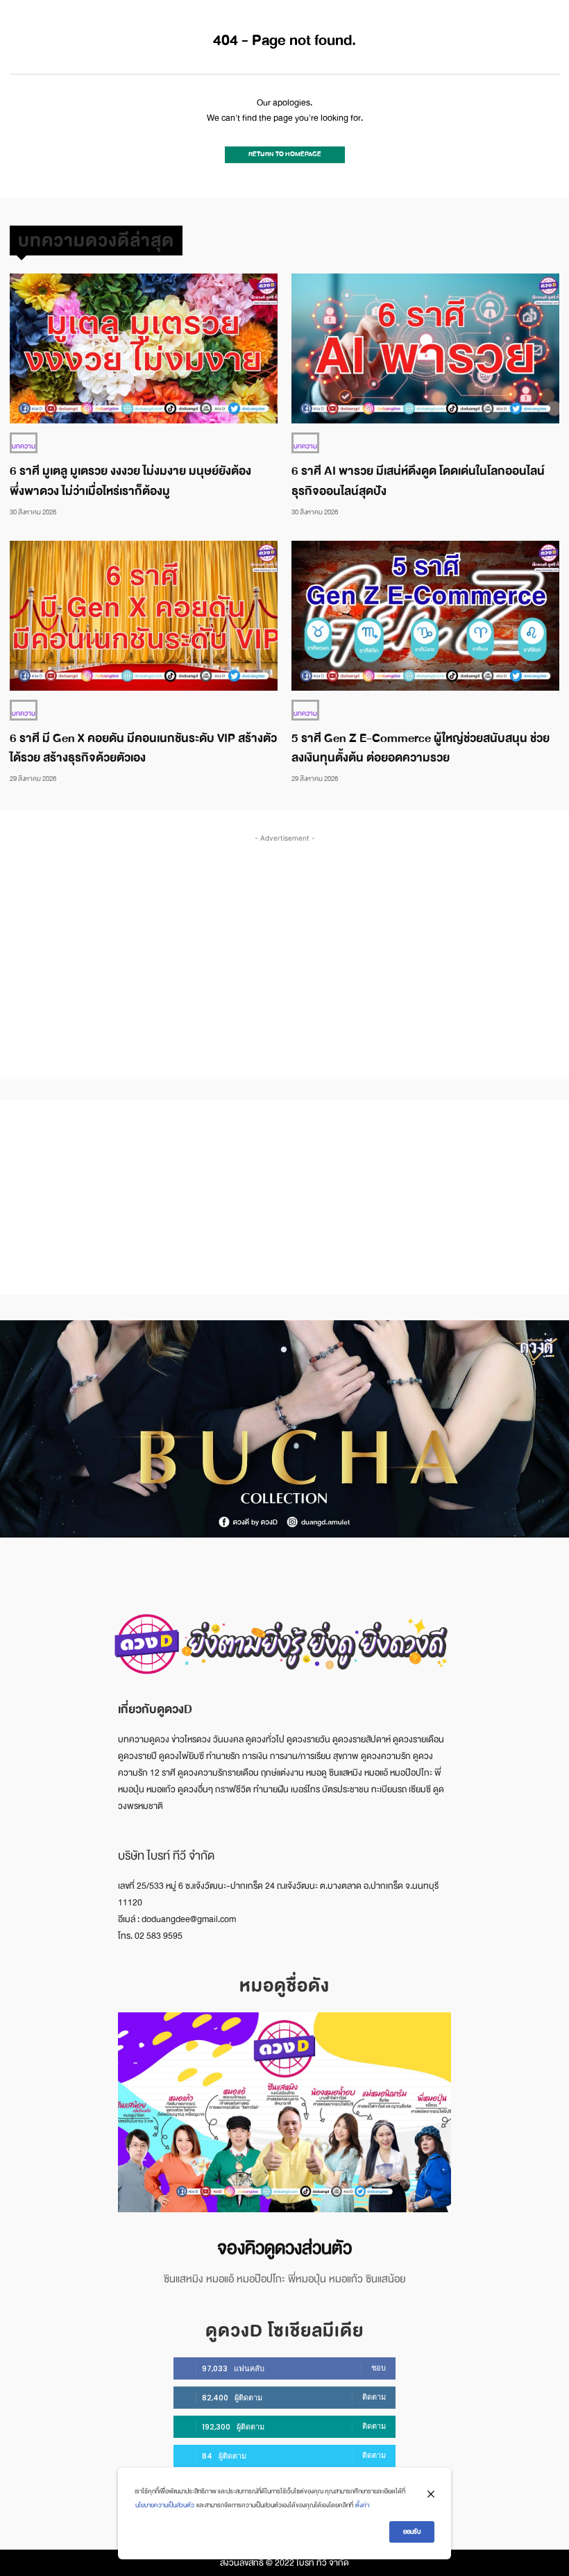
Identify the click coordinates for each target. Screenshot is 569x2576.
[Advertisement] (289, 943)
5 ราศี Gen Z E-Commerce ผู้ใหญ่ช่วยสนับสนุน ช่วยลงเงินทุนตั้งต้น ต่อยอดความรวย (421, 748)
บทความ (24, 446)
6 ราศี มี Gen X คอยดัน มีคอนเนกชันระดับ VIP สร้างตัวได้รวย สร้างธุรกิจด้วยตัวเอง (143, 748)
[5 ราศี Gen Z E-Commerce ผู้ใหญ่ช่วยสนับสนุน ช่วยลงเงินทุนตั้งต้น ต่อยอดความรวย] (425, 616)
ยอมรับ (412, 2532)
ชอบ (379, 2368)
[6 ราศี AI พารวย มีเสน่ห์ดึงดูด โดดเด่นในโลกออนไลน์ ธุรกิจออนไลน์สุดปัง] (425, 348)
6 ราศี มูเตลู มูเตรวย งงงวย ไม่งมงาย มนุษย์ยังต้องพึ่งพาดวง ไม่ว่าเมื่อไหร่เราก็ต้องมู (130, 481)
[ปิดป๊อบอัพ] (431, 2494)
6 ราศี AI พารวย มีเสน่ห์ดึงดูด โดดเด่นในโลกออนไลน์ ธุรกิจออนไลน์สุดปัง (418, 481)
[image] (284, 2112)
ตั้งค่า (362, 2505)
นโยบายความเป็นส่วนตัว (165, 2505)
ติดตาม (374, 2397)
